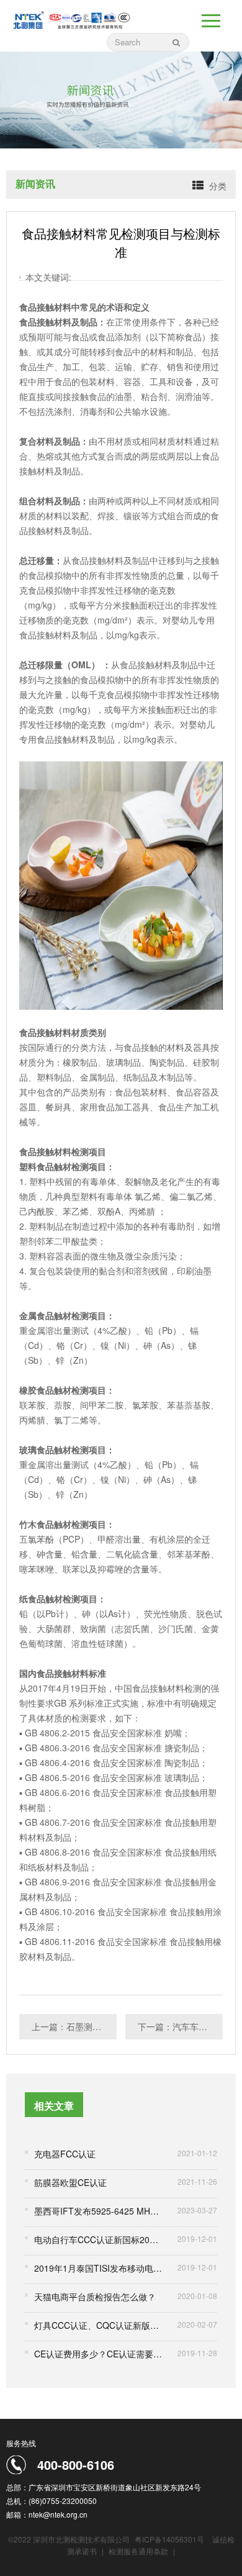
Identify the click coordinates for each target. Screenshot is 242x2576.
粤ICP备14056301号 (169, 2539)
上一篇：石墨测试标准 (74, 2026)
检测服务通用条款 (139, 2551)
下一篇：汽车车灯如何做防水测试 (180, 2026)
